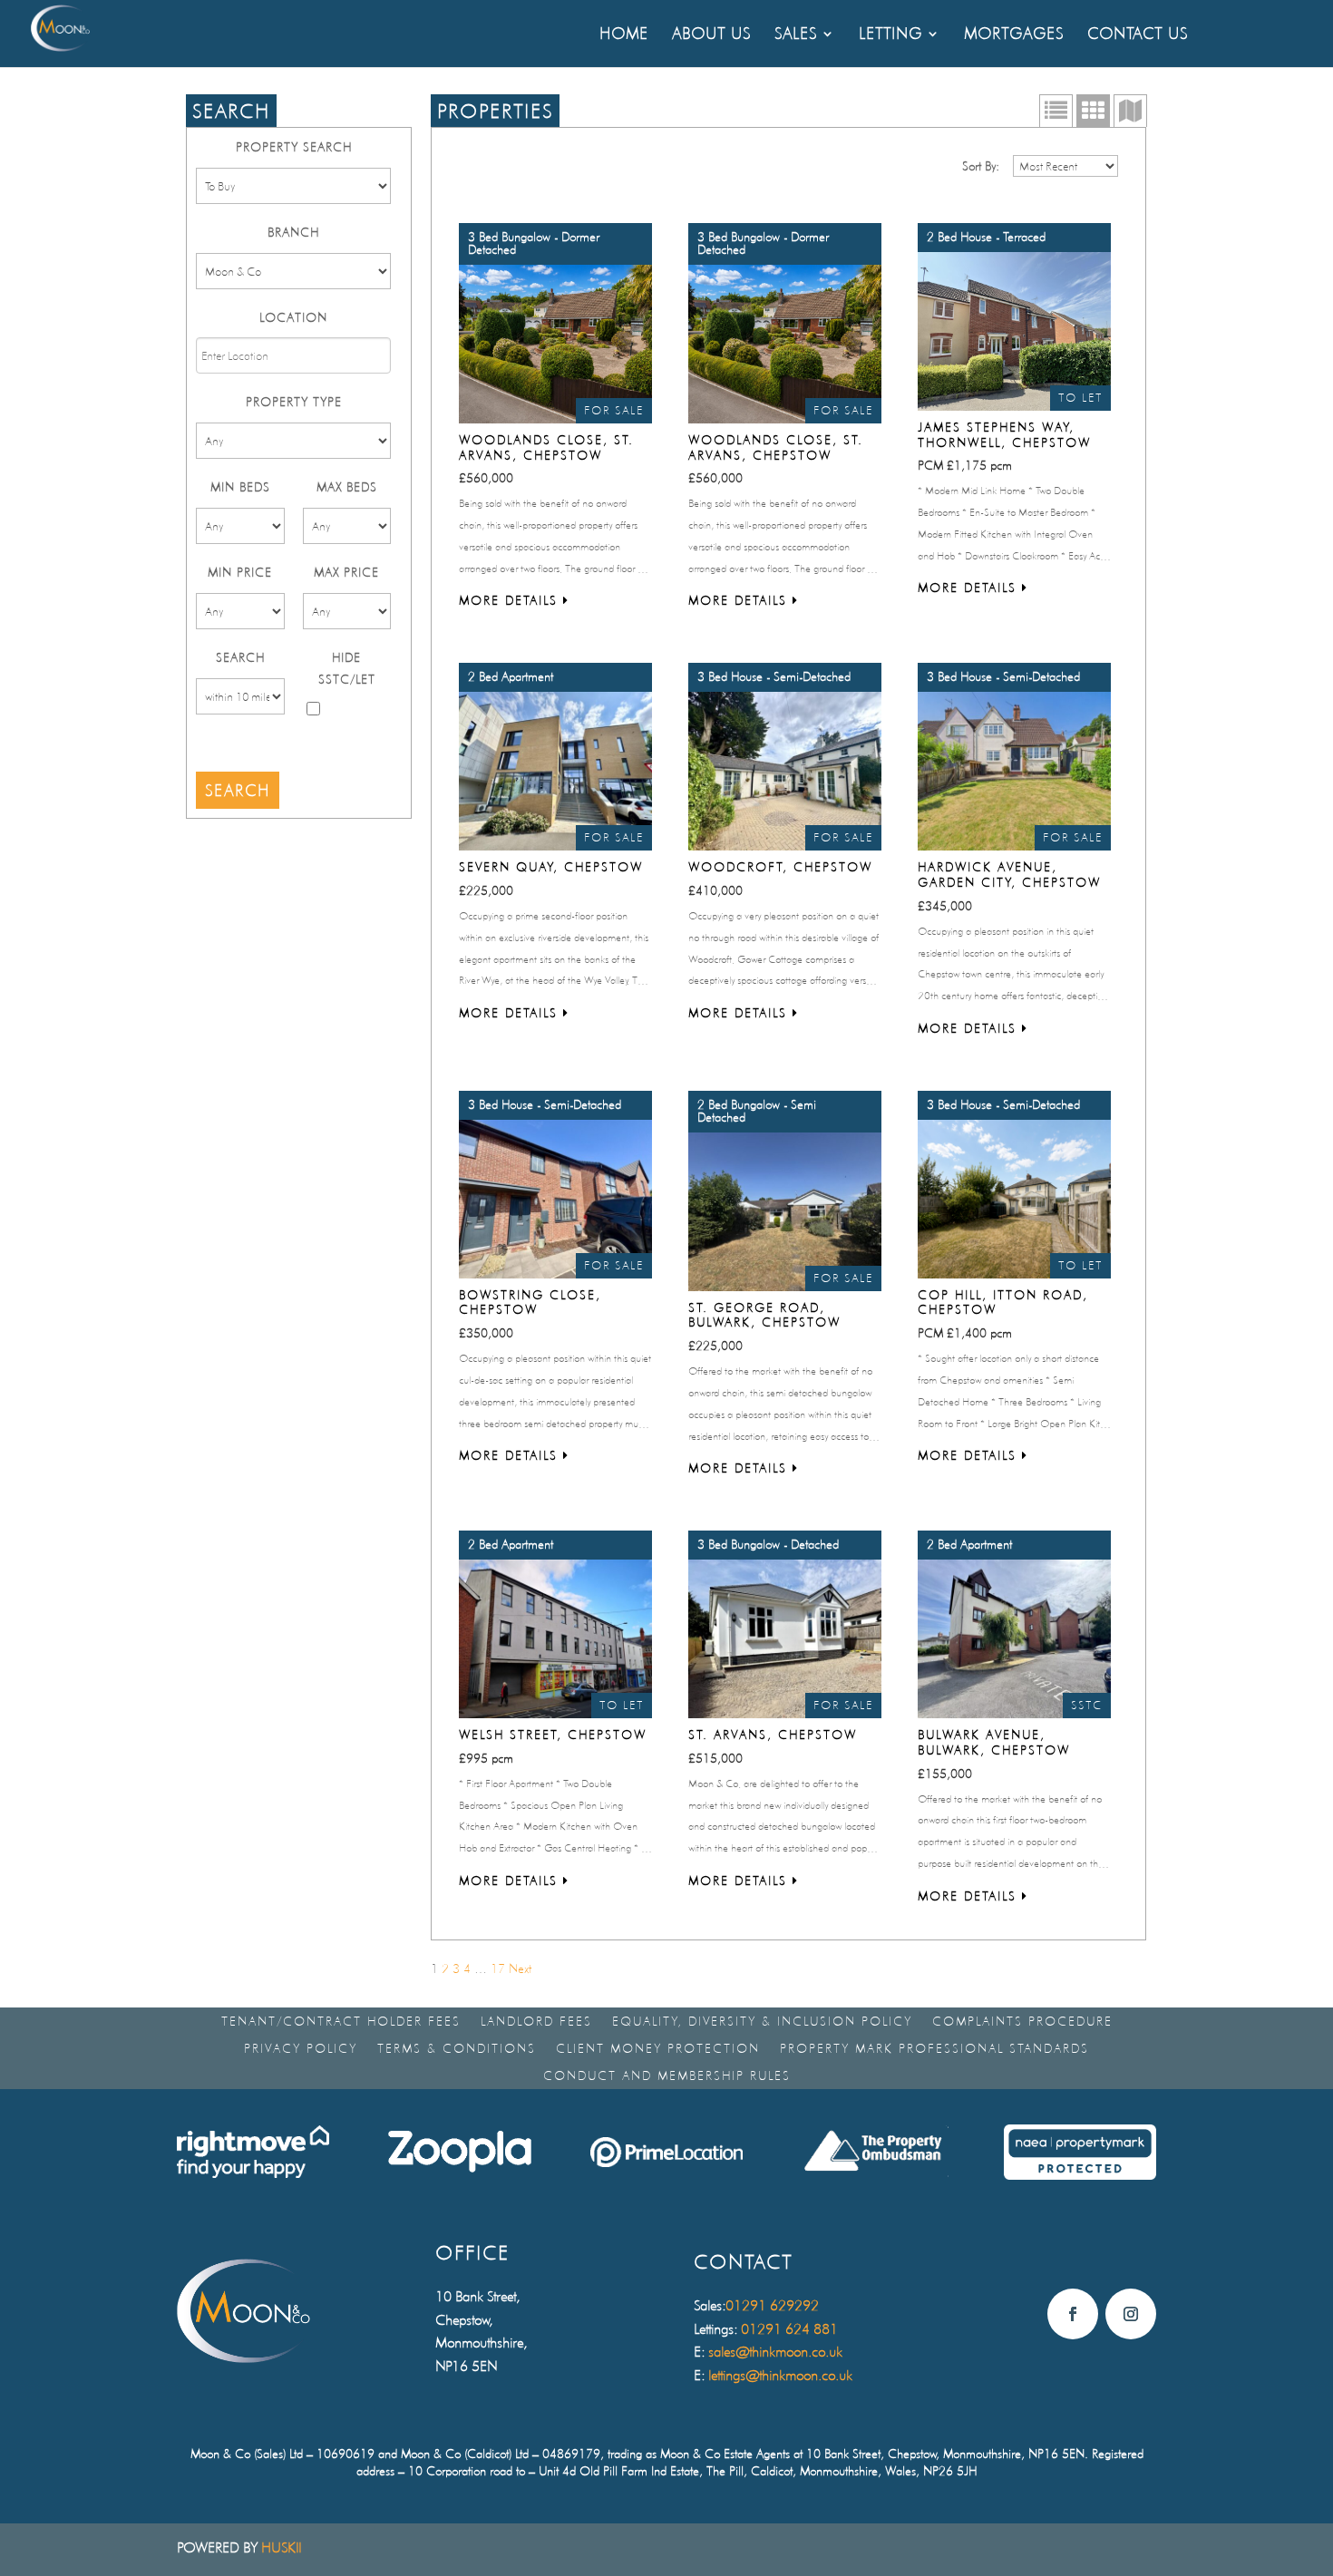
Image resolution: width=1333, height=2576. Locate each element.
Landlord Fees (536, 2022)
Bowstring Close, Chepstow (530, 1303)
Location (293, 317)
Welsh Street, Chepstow (553, 1735)
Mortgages (1014, 35)
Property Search (294, 147)
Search (240, 657)
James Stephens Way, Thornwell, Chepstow (1004, 435)
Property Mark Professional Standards (934, 2049)
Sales (796, 35)
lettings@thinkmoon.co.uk (780, 2375)
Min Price (240, 572)
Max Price (346, 572)
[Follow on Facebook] (1073, 2314)
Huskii (281, 2547)
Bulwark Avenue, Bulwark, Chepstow (994, 1742)
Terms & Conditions (457, 2049)
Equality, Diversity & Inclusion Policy (762, 2022)
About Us (711, 35)
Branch (293, 232)
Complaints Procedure (1022, 2022)
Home (624, 35)
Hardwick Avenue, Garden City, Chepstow (1009, 875)
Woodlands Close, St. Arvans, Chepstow (546, 447)
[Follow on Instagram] (1131, 2314)
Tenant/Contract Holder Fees (341, 2022)
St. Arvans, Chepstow (773, 1735)
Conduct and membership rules (667, 2076)
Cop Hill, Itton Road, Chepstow (1003, 1303)
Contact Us (1138, 35)
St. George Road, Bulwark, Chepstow (764, 1315)
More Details (511, 600)
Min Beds (240, 487)
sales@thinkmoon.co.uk (775, 2352)
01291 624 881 (789, 2329)
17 (498, 1968)
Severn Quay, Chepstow (551, 867)
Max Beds (347, 487)
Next (520, 1968)
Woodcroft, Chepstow (780, 867)
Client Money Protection (658, 2049)
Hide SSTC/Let (347, 668)
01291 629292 (772, 2305)
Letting (890, 35)
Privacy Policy (301, 2049)
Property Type (294, 402)
